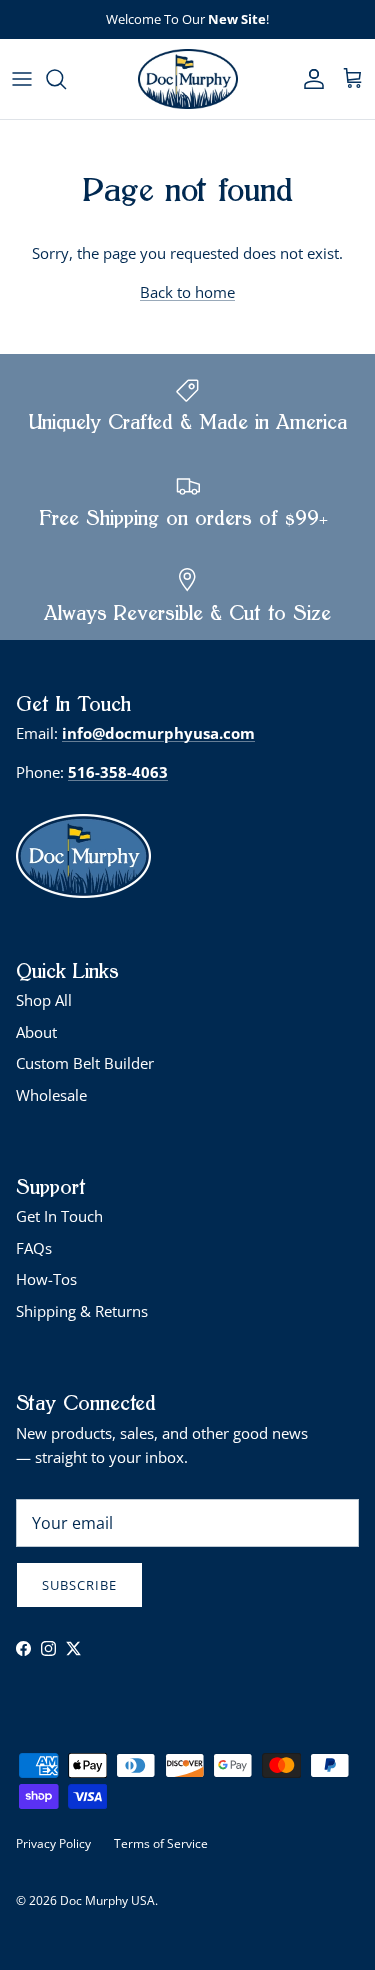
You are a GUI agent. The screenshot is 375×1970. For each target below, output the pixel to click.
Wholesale (51, 1095)
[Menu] (22, 79)
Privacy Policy (53, 1843)
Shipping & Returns (82, 1311)
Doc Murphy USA (107, 1900)
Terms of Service (161, 1843)
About (36, 1032)
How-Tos (46, 1279)
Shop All (44, 1000)
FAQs (34, 1248)
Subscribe (79, 1585)
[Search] (66, 79)
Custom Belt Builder (85, 1063)
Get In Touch (59, 1216)
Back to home (187, 292)
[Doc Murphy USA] (188, 79)
